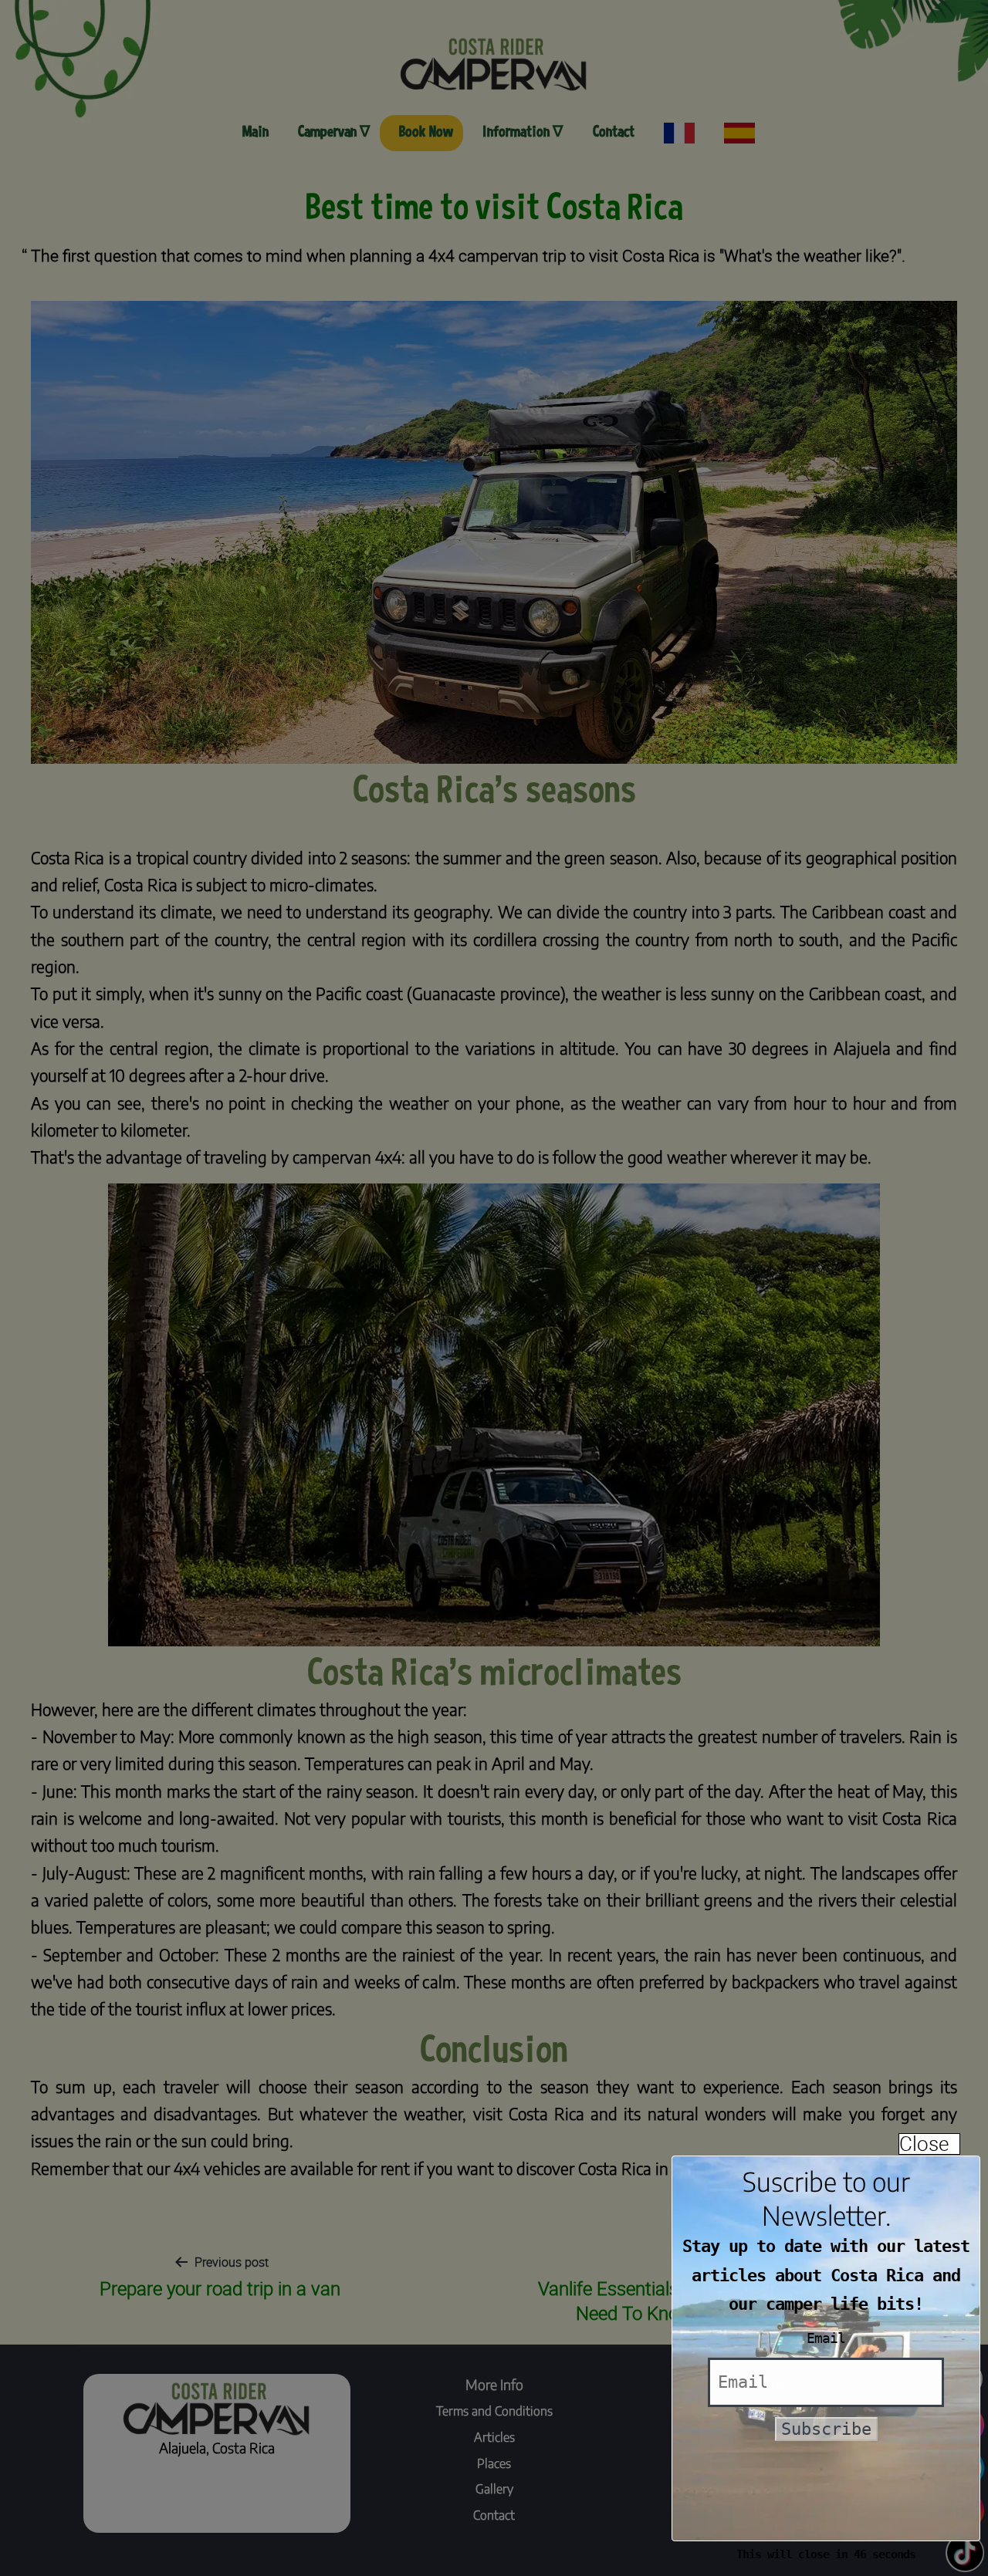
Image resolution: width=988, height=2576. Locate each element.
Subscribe (826, 2429)
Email (826, 2338)
